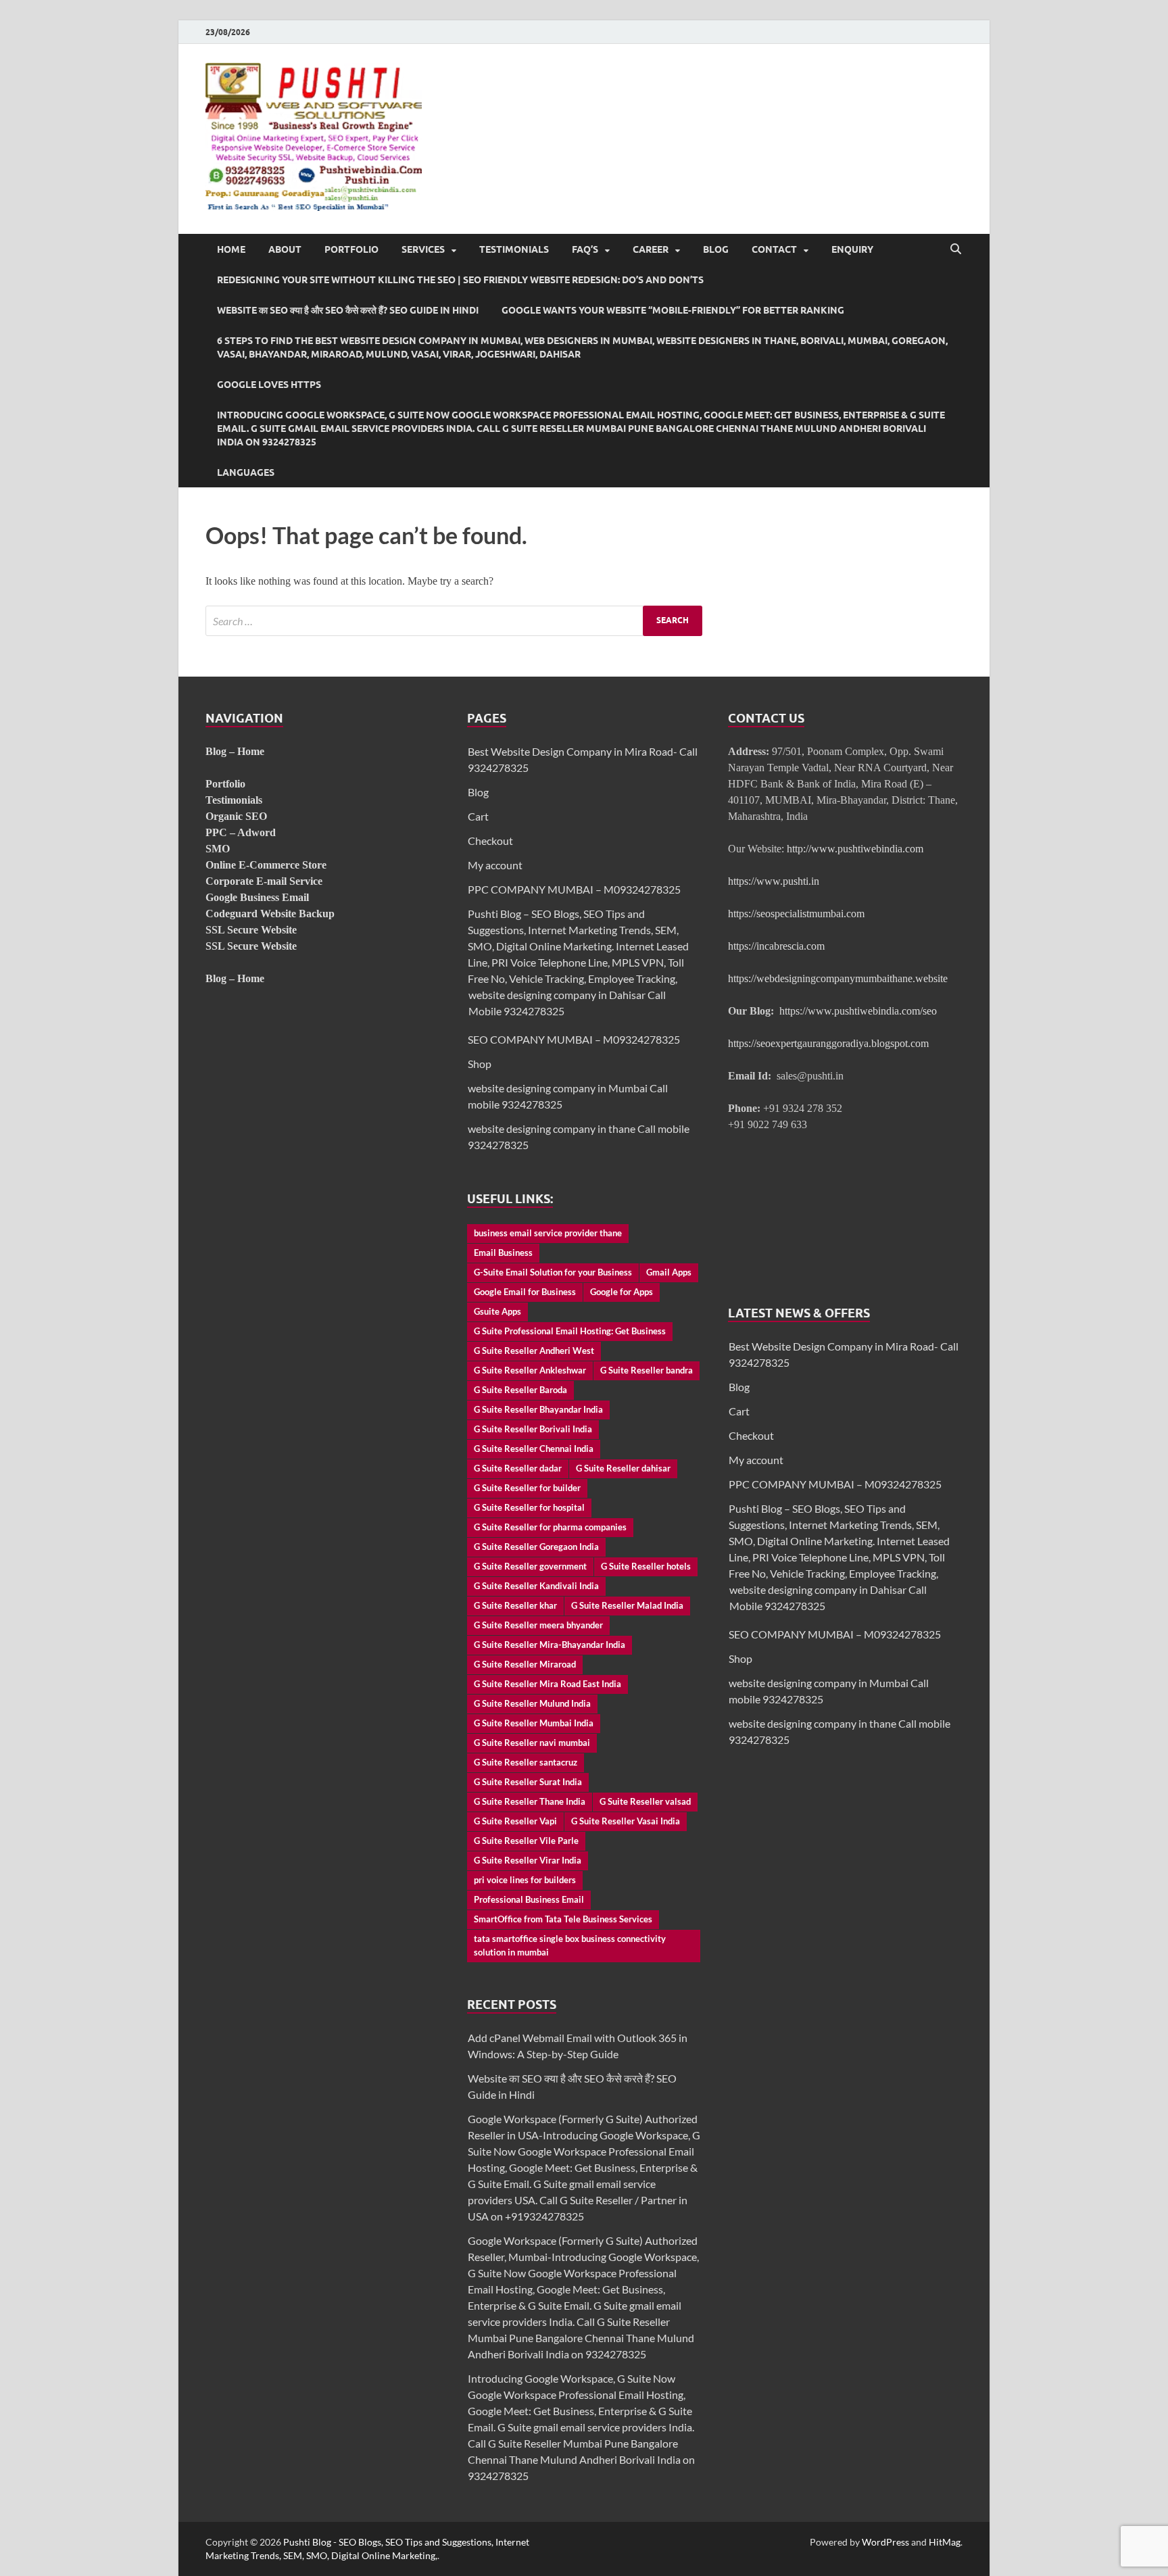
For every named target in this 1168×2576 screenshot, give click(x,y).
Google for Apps (622, 1292)
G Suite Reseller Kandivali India (536, 1586)
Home (231, 249)
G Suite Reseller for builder (527, 1488)
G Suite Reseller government (530, 1566)
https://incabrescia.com (776, 946)
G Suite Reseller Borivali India (533, 1429)
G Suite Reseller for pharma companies (550, 1527)
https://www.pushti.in (774, 881)
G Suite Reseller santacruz (526, 1762)
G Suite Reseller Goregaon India (536, 1547)
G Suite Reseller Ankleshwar (530, 1370)
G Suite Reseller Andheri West (534, 1351)
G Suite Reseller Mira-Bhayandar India (550, 1645)
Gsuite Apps (497, 1311)
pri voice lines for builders (525, 1880)
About (285, 249)
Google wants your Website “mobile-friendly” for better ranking (673, 310)
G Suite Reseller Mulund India (532, 1703)
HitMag (945, 2542)
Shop (480, 1064)
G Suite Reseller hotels (646, 1566)
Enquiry (852, 249)
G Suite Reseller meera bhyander (538, 1625)
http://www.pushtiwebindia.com (855, 849)
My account (495, 865)
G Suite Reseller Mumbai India (534, 1723)
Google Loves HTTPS (269, 385)
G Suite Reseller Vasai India (626, 1821)
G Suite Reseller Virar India (528, 1860)
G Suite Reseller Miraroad (525, 1664)
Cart (478, 816)
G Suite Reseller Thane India (530, 1801)
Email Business (503, 1253)
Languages (246, 472)
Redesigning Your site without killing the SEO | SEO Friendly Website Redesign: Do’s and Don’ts (460, 280)
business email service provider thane (548, 1233)
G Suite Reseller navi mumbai (532, 1743)
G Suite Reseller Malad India (627, 1605)
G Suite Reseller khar (515, 1605)
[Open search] (956, 249)
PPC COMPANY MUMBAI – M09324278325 (574, 889)
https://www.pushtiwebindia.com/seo (858, 1011)
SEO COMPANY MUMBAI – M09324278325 (574, 1039)
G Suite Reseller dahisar (623, 1468)
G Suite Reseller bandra (647, 1370)
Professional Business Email (529, 1899)
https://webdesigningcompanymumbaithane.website (838, 978)
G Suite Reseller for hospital (529, 1507)
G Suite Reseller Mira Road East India (547, 1684)
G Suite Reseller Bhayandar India (538, 1409)
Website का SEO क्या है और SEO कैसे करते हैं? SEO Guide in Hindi (348, 310)
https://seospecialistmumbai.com (796, 914)
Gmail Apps (669, 1272)
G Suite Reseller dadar (518, 1468)
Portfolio (351, 249)
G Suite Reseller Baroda (520, 1390)
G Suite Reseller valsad (645, 1801)
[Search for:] (454, 621)
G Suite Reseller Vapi (515, 1821)
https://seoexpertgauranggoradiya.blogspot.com (828, 1043)
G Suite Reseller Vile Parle (526, 1841)
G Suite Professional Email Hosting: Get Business (570, 1331)
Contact (774, 249)
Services (423, 249)
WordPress (885, 2542)
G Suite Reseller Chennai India (534, 1449)
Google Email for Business (525, 1292)
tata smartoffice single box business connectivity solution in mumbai (570, 1945)
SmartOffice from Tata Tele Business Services (563, 1919)
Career (651, 249)
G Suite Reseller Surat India (528, 1782)
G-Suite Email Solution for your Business (553, 1272)
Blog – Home (235, 751)
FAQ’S (585, 249)
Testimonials (514, 249)
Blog (716, 249)
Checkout (490, 841)
